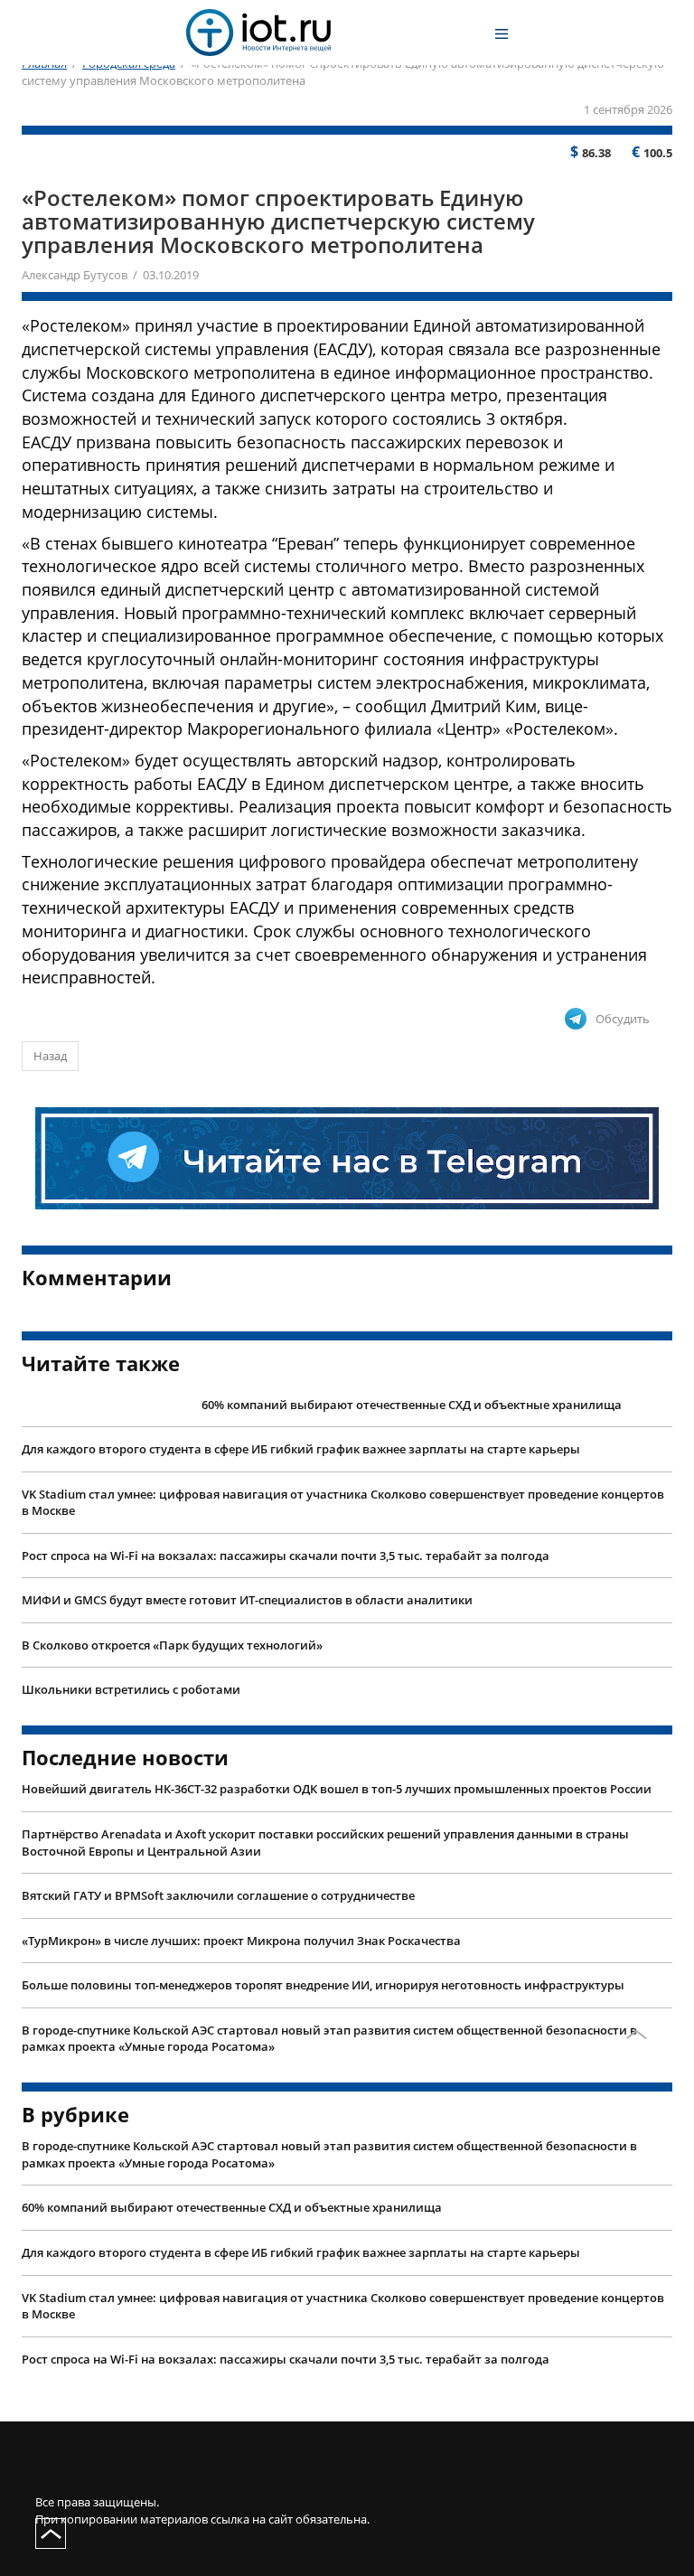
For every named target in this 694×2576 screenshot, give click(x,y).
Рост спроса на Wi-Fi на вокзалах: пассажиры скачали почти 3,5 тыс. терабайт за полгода (286, 1556)
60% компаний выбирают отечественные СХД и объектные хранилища (412, 1405)
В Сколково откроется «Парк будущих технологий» (172, 1645)
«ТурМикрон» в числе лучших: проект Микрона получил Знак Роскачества (241, 1941)
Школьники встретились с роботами (131, 1689)
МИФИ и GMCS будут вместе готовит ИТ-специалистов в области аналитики (247, 1600)
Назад (50, 1056)
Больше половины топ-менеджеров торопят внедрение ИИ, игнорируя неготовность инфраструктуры (323, 1985)
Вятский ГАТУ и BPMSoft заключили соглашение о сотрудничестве (218, 1895)
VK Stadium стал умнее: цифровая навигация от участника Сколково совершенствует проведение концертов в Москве (343, 1503)
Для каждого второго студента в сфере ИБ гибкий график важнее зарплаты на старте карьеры (301, 1449)
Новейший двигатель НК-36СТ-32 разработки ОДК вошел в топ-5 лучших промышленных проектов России (337, 1789)
